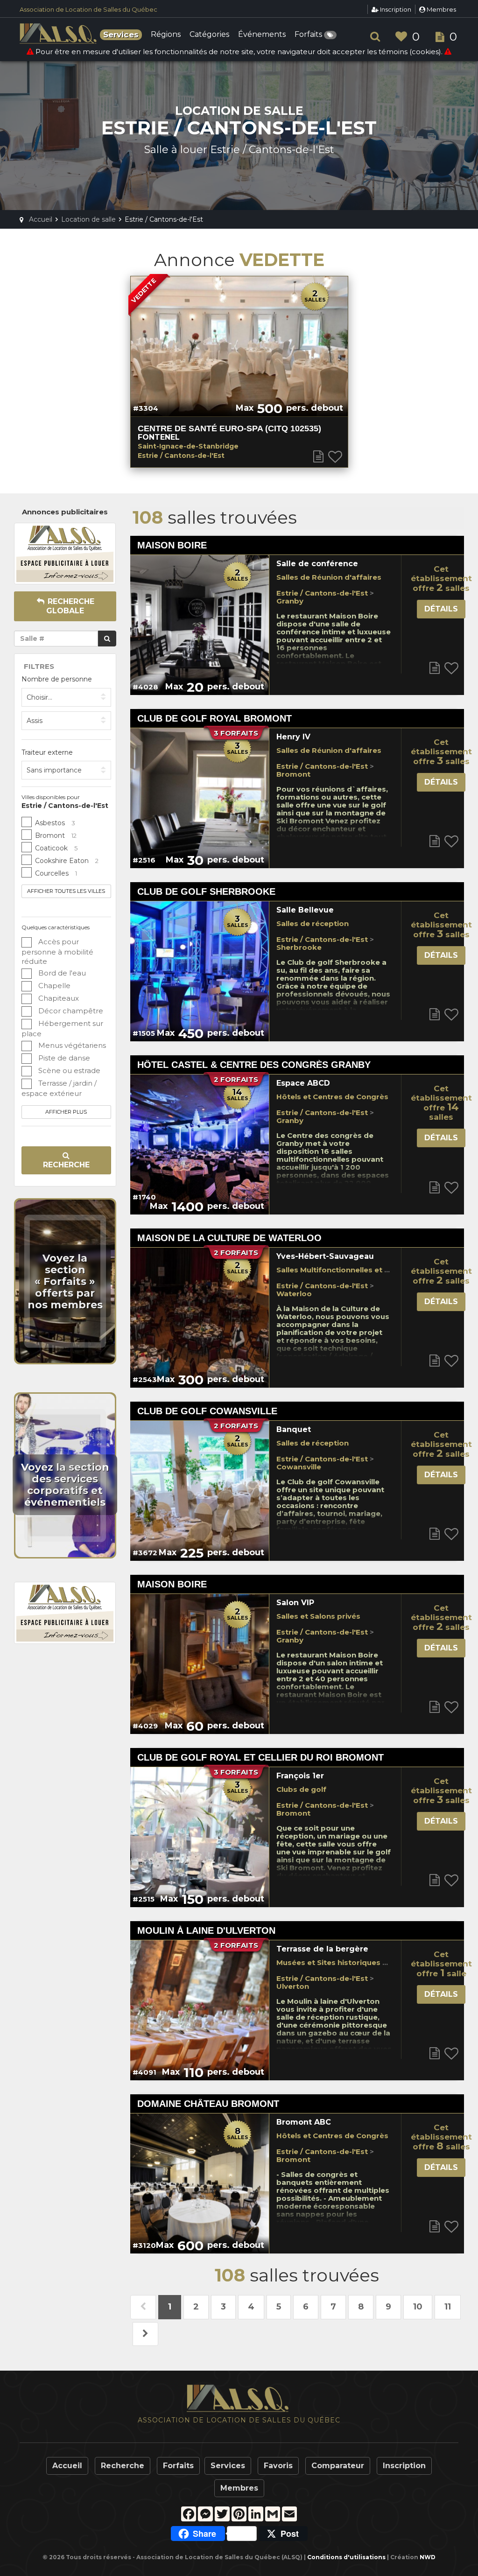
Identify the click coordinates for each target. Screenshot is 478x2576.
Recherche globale (70, 606)
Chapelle (53, 986)
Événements (262, 35)
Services (228, 2466)
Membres (441, 9)
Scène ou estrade (68, 1070)
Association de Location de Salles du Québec (88, 9)
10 (418, 2307)
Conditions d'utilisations (346, 2557)
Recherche (66, 1165)
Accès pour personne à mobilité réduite (57, 951)
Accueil (67, 2466)
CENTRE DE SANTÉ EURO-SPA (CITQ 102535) (229, 428)
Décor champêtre (70, 1011)
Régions (166, 35)
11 (448, 2307)
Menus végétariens (71, 1045)
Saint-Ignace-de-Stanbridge (188, 446)
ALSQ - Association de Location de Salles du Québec (59, 34)
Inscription (395, 9)
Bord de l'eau (61, 973)
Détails (441, 609)
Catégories (209, 35)
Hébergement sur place (62, 1028)
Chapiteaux (58, 998)
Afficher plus (66, 1112)
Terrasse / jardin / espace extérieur (59, 1088)
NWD (428, 2557)
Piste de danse (63, 1058)
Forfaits (309, 35)
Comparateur (338, 2466)
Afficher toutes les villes (66, 891)
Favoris (278, 2466)
